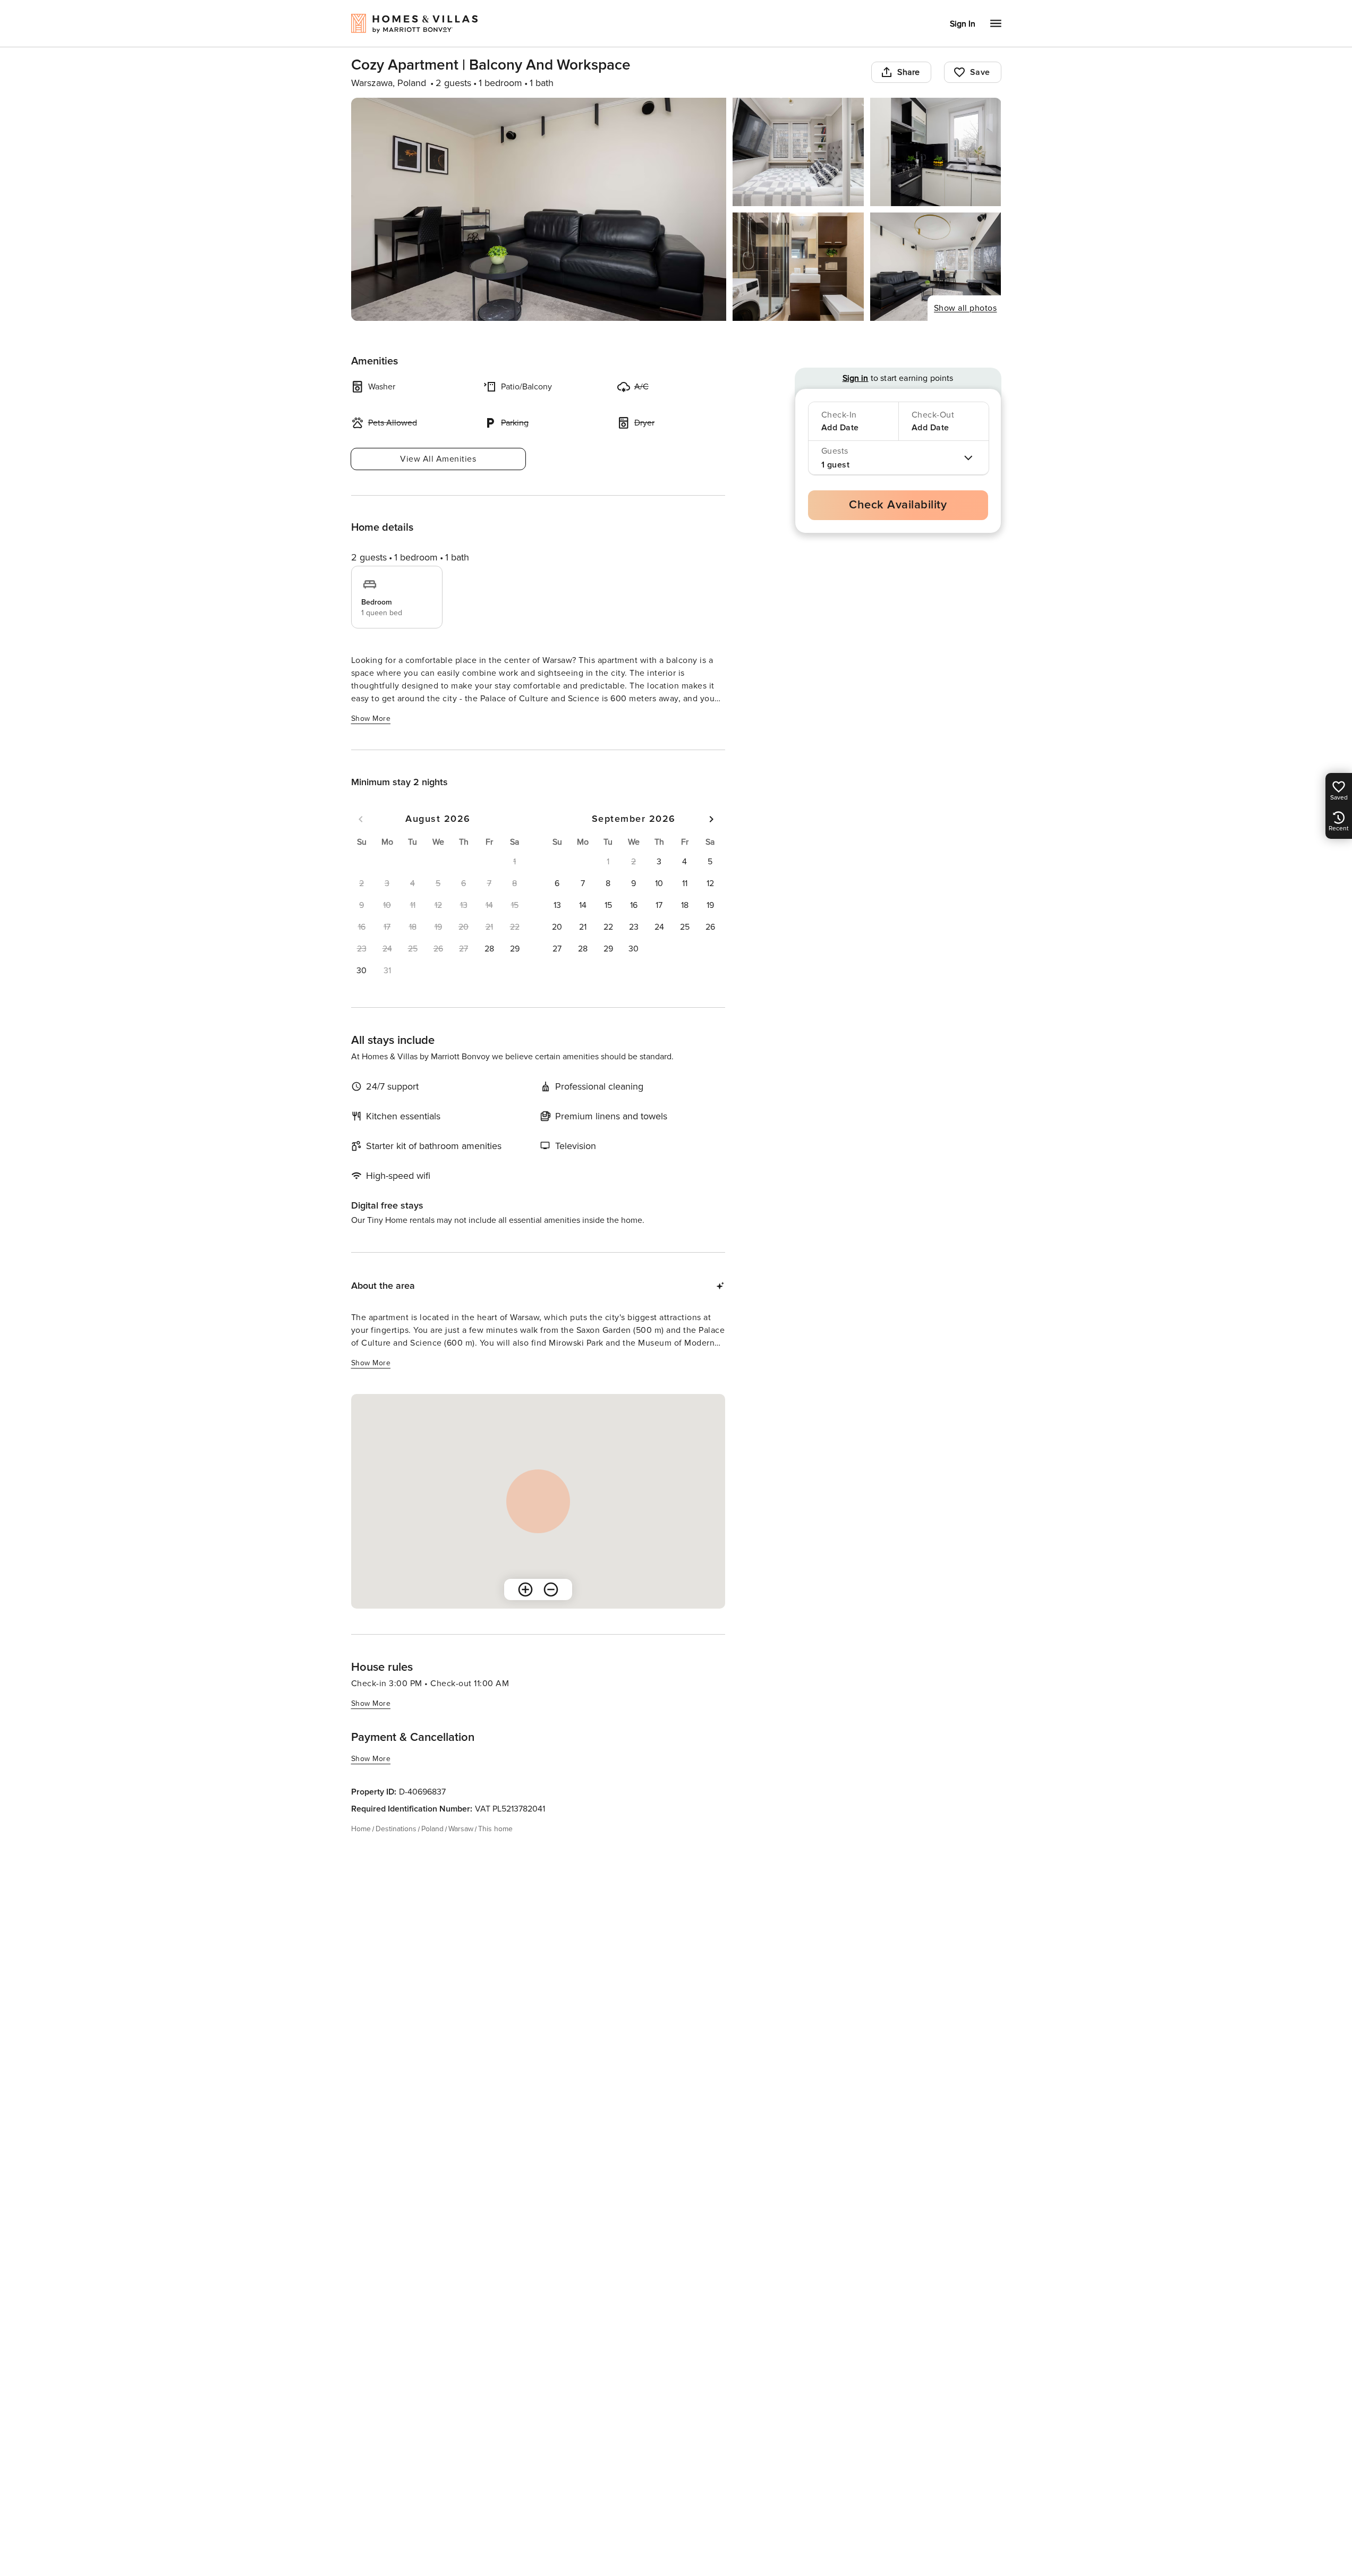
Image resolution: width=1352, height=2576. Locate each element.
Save (980, 72)
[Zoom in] (525, 1589)
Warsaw (461, 1829)
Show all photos (966, 308)
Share (909, 72)
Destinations (396, 1829)
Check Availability (898, 505)
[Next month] (711, 819)
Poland (432, 1829)
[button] (489, 949)
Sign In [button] (963, 24)
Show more (371, 719)
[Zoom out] (551, 1589)
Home (361, 1829)
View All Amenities (438, 459)
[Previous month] (361, 819)
